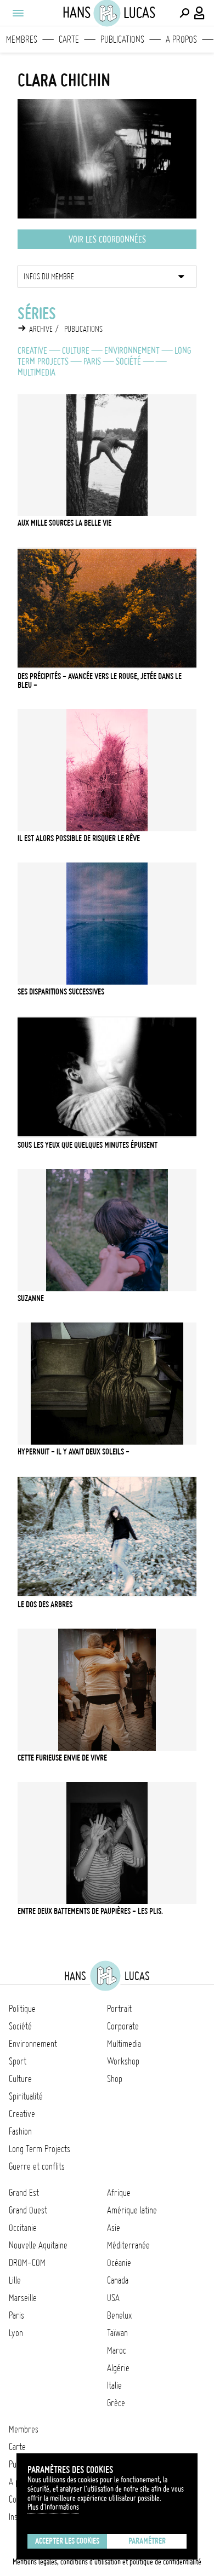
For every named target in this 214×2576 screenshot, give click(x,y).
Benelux (119, 2315)
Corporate (123, 2026)
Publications (122, 39)
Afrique (119, 2193)
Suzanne (31, 1298)
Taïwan (117, 2333)
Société (128, 361)
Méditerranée (128, 2245)
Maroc (117, 2350)
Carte (69, 39)
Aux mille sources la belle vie (64, 523)
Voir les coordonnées (107, 239)
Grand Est (24, 2193)
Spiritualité (26, 2096)
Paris (92, 361)
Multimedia (36, 372)
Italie (114, 2385)
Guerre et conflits (37, 2166)
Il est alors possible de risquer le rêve (79, 838)
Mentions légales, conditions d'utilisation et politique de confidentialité (107, 2562)
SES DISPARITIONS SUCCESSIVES (61, 992)
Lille (15, 2280)
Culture (76, 350)
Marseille (23, 2298)
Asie (114, 2228)
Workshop (123, 2061)
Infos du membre (49, 277)
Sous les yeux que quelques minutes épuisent (88, 1145)
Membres (22, 39)
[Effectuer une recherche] (184, 13)
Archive (41, 329)
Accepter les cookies (67, 2541)
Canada (118, 2280)
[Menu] (18, 13)
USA (113, 2298)
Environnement (132, 350)
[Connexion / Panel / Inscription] (200, 13)
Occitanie (23, 2228)
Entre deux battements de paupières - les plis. (90, 1911)
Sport (18, 2061)
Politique (22, 2009)
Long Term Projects (40, 2149)
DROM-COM (27, 2263)
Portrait (119, 2009)
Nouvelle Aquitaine (38, 2245)
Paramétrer (147, 2541)
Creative (32, 350)
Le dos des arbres (45, 1605)
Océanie (119, 2263)
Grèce (116, 2403)
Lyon (16, 2333)
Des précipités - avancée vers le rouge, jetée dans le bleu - (100, 681)
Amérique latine (132, 2210)
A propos (181, 39)
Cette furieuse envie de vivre (62, 1758)
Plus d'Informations (53, 2507)
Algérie (118, 2368)
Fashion (20, 2131)
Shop (115, 2079)
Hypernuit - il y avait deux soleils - (74, 1452)
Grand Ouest (28, 2210)
